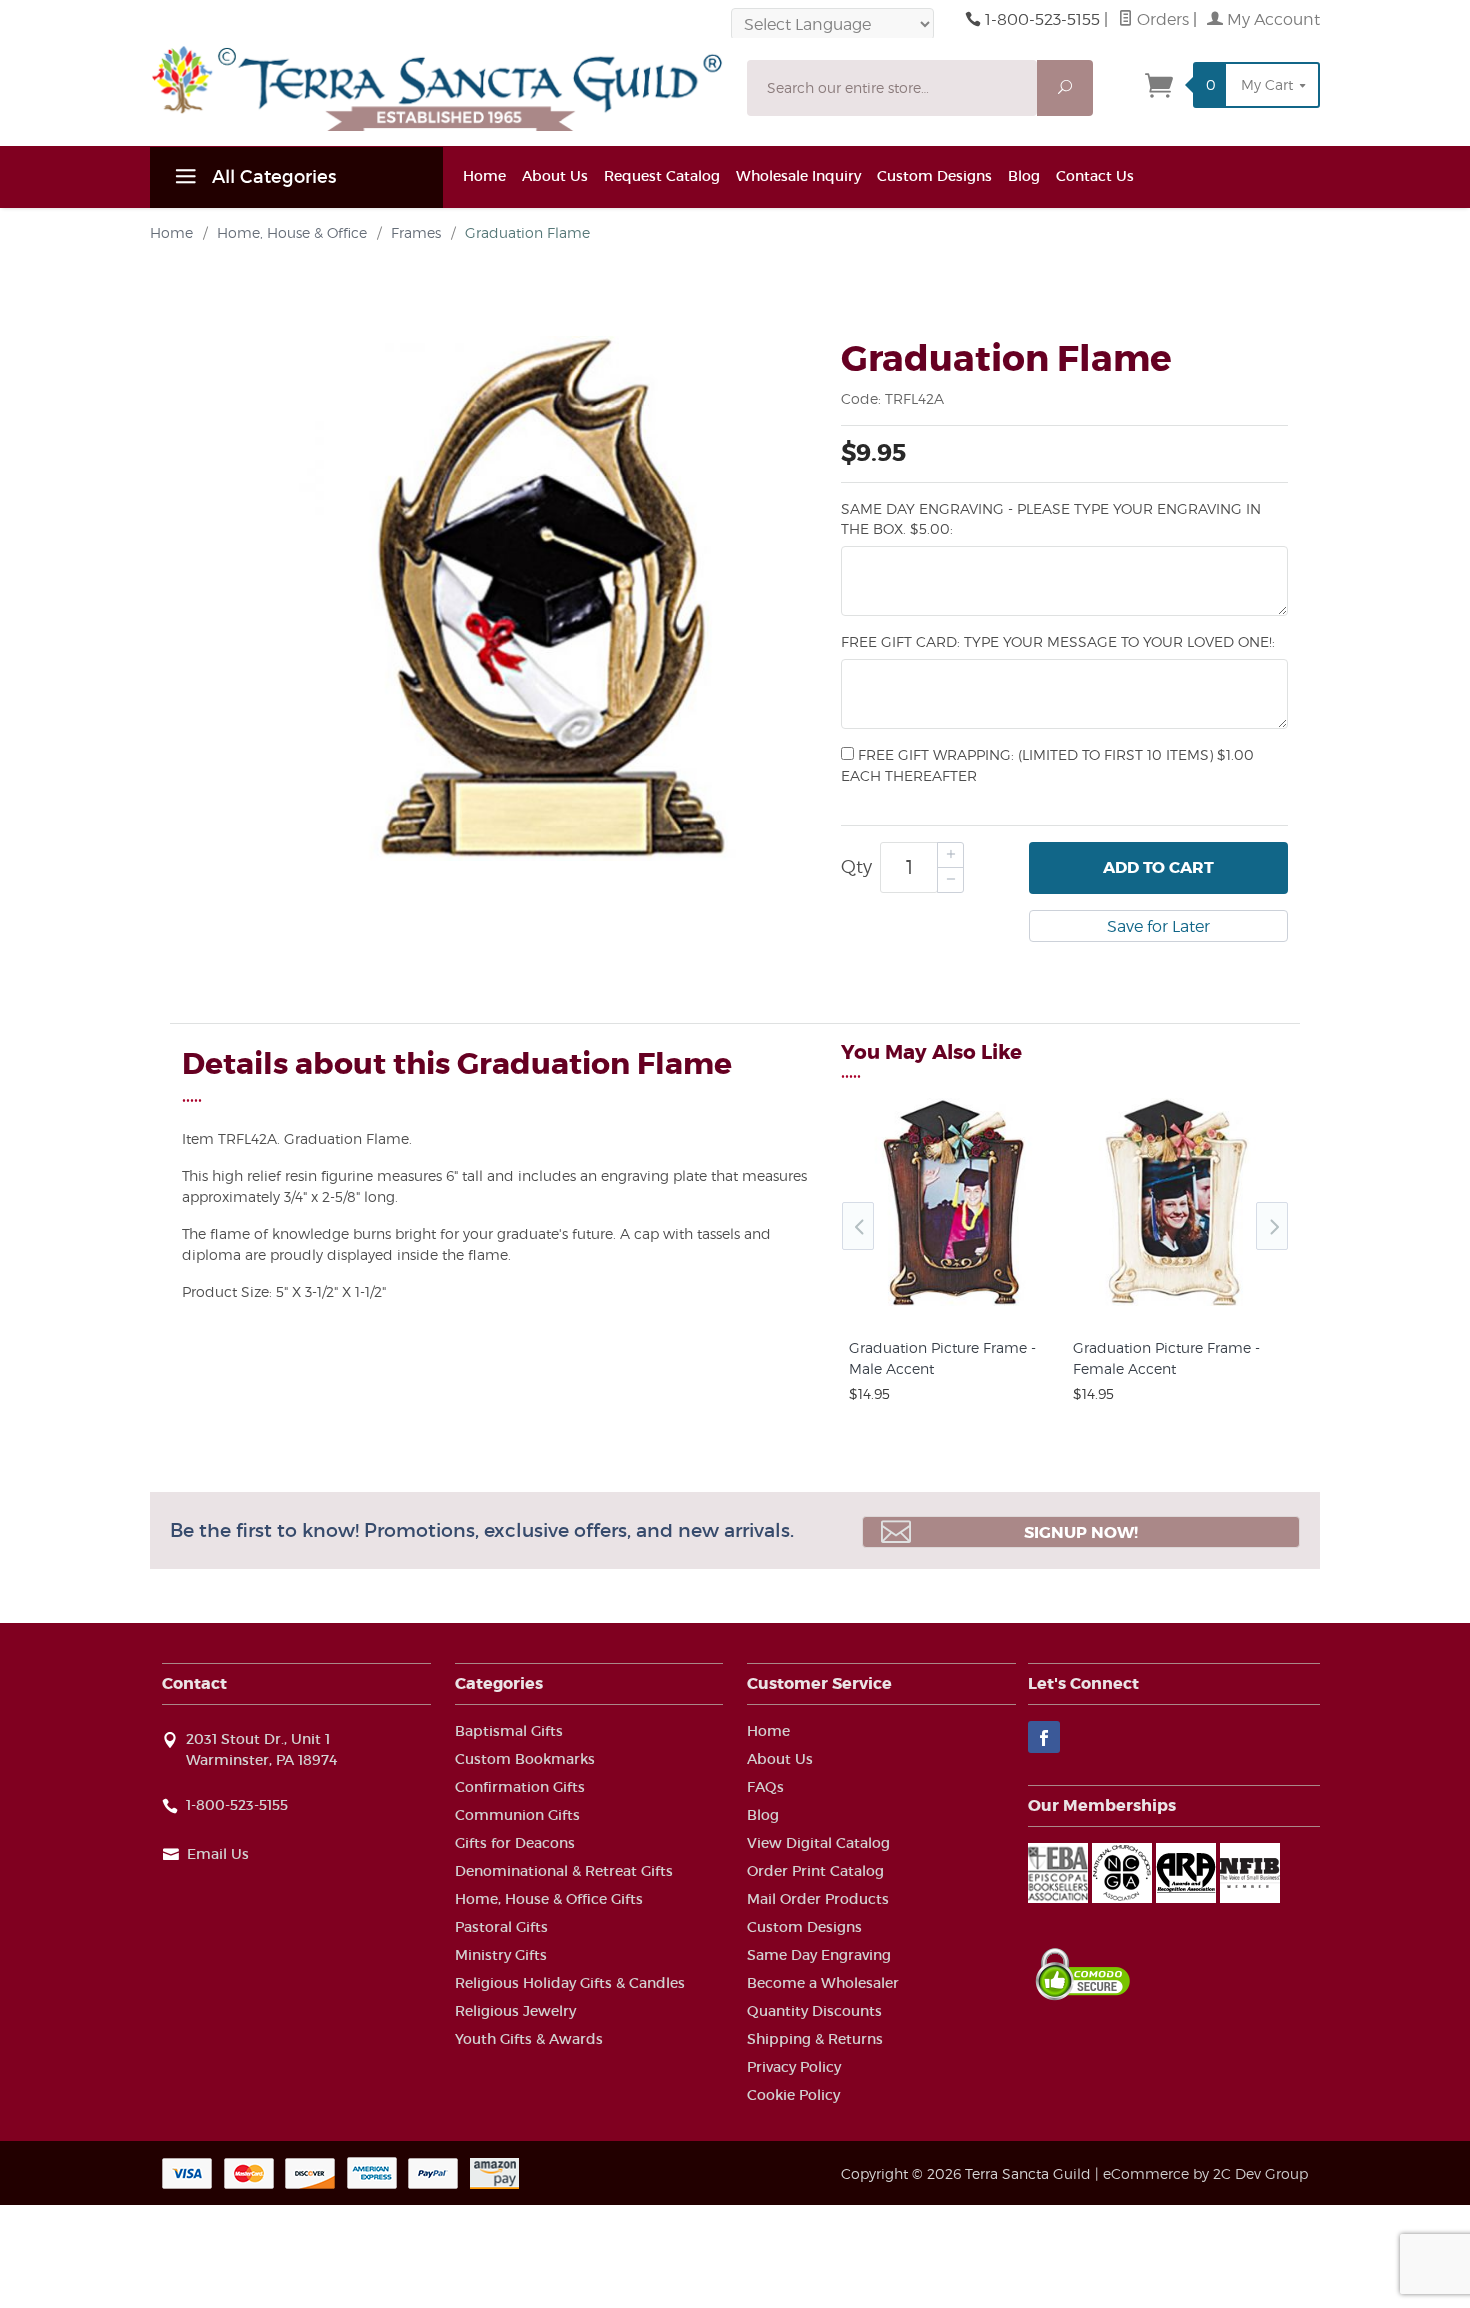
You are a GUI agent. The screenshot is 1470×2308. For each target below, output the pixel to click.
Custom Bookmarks (525, 1759)
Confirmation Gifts (520, 1787)
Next (1272, 1226)
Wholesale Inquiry (798, 176)
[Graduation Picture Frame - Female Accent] (1177, 1306)
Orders (1161, 19)
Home (484, 176)
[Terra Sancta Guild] (436, 87)
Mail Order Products (818, 1899)
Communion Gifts (517, 1815)
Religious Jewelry (515, 2011)
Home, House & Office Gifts (549, 1899)
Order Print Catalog (815, 1871)
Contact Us (1095, 176)
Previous (858, 1226)
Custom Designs (934, 176)
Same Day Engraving (819, 1955)
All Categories (271, 177)
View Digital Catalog (818, 1843)
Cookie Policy (793, 2095)
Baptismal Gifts (509, 1731)
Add (1158, 867)
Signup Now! (1081, 1532)
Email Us (218, 1854)
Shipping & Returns (815, 2039)
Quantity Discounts (814, 2011)
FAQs (765, 1787)
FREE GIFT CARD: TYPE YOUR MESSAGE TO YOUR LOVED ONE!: (1058, 642)
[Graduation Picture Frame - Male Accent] (953, 1306)
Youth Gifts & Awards (529, 2039)
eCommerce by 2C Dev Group (1205, 2173)
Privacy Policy (794, 2067)
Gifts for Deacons (515, 1843)
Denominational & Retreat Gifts (564, 1871)
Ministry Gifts (501, 1955)
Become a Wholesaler (823, 1983)
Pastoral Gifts (501, 1927)
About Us (555, 176)
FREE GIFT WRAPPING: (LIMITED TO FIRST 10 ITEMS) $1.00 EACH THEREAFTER (1047, 765)
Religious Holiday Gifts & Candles (570, 1983)
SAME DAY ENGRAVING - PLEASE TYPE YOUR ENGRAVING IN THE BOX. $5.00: (1051, 519)
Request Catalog (662, 176)
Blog (1024, 176)
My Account (1271, 19)
